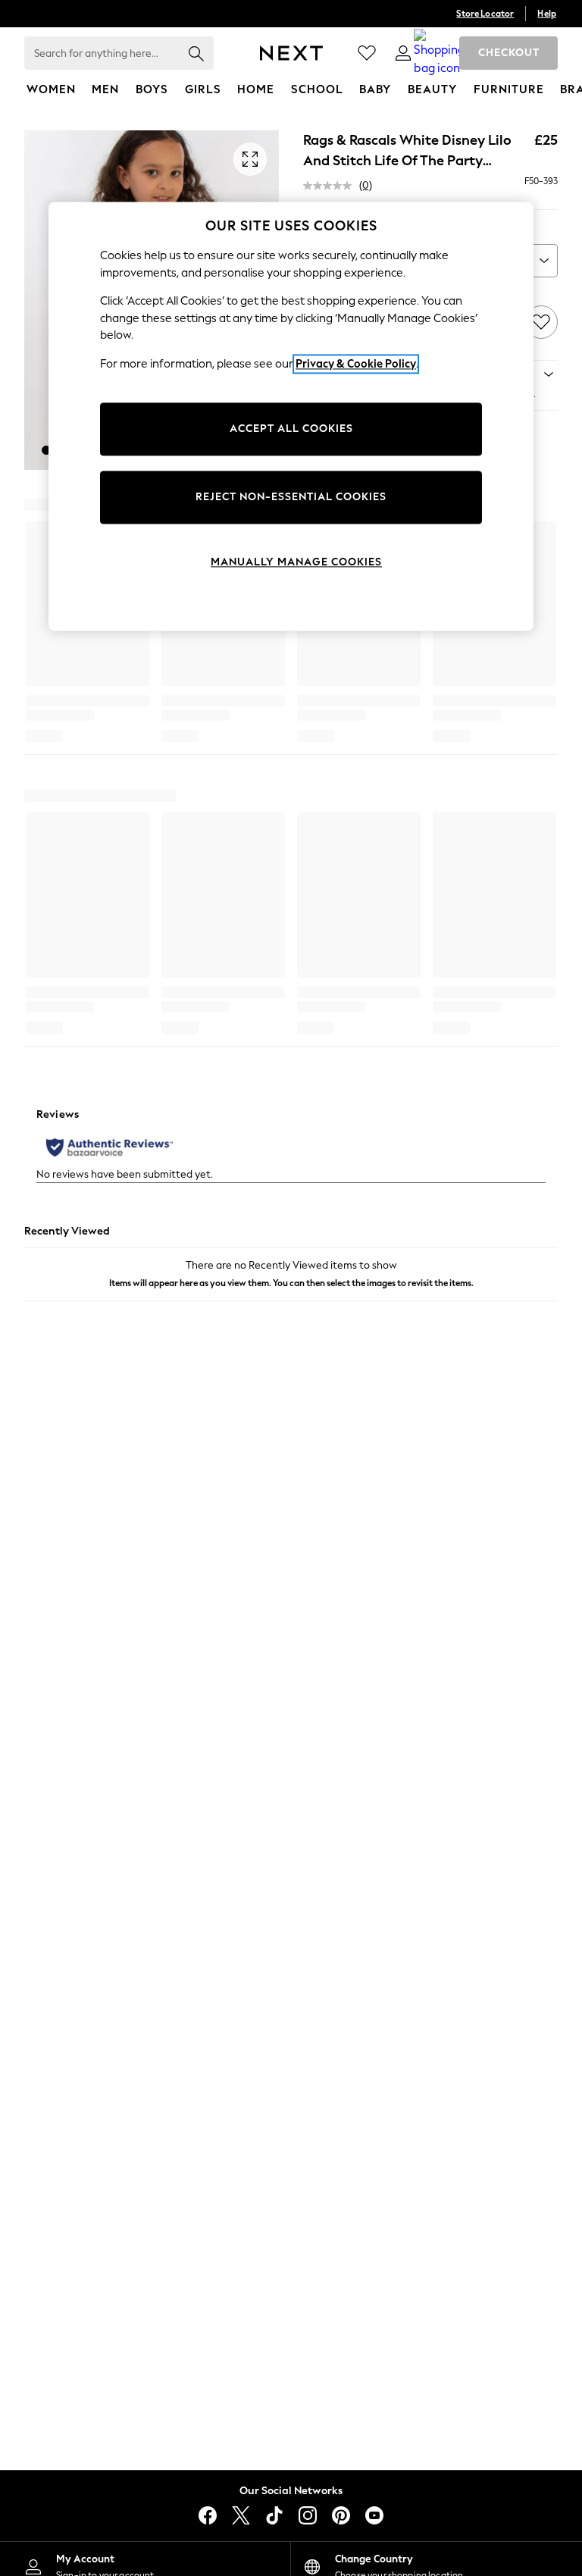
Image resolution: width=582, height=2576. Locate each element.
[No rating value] (331, 186)
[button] (46, 450)
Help (547, 14)
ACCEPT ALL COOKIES (291, 429)
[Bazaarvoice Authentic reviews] (110, 1147)
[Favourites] (367, 53)
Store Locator (485, 14)
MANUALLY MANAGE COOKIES (296, 563)
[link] (403, 53)
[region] (291, 416)
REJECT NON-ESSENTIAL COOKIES (291, 498)
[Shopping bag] (440, 53)
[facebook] (208, 2515)
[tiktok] (274, 2515)
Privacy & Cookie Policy (356, 364)
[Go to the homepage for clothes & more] (291, 53)
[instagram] (308, 2515)
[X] (241, 2515)
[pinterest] (341, 2515)
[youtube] (374, 2515)
